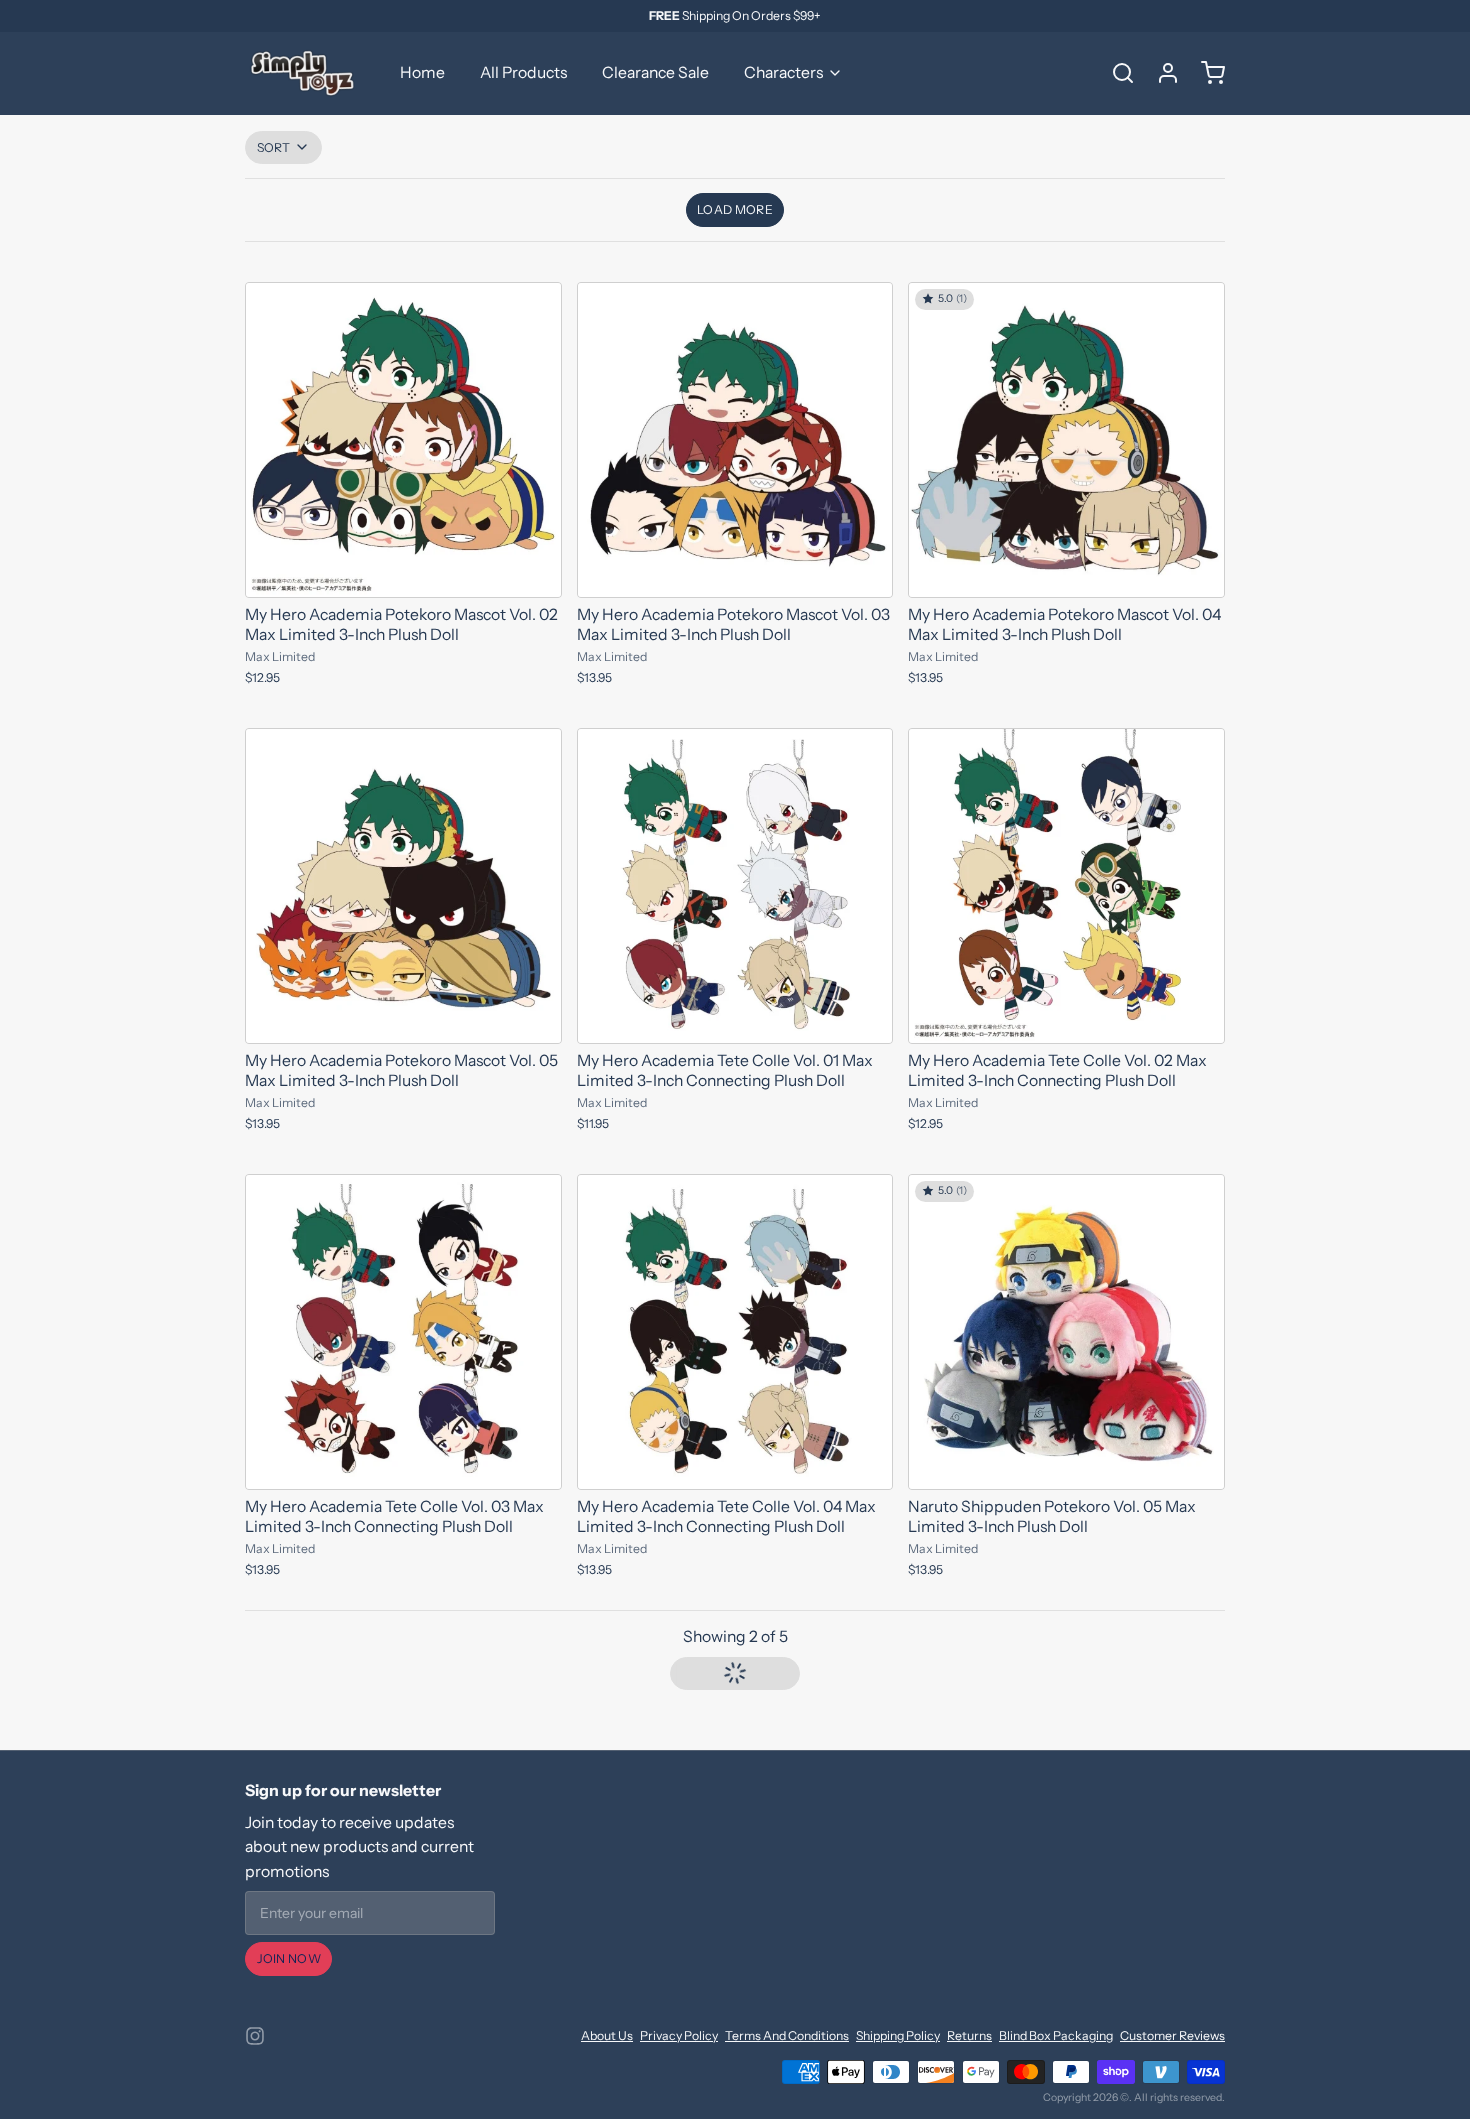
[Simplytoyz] (305, 73)
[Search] (1116, 73)
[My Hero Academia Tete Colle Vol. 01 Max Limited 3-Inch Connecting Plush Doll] (735, 886)
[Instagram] (255, 2036)
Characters (783, 72)
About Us (607, 2035)
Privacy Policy (679, 2035)
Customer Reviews (1172, 2035)
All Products (523, 72)
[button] (735, 210)
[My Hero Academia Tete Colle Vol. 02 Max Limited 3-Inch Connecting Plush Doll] (1066, 886)
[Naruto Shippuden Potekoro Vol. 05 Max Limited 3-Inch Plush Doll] (1066, 1332)
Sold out (735, 1018)
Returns (969, 2035)
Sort (274, 147)
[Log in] (1161, 73)
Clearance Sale (655, 72)
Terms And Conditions (787, 2035)
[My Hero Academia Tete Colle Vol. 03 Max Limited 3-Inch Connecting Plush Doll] (403, 1332)
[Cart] (1206, 73)
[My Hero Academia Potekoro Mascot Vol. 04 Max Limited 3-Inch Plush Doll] (1066, 440)
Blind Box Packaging (1056, 2035)
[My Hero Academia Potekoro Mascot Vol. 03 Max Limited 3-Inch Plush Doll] (735, 440)
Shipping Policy (898, 2035)
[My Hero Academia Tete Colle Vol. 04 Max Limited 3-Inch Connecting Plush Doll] (735, 1332)
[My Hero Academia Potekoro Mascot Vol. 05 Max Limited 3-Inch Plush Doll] (403, 886)
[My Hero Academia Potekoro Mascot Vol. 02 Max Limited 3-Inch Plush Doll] (403, 440)
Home (422, 72)
